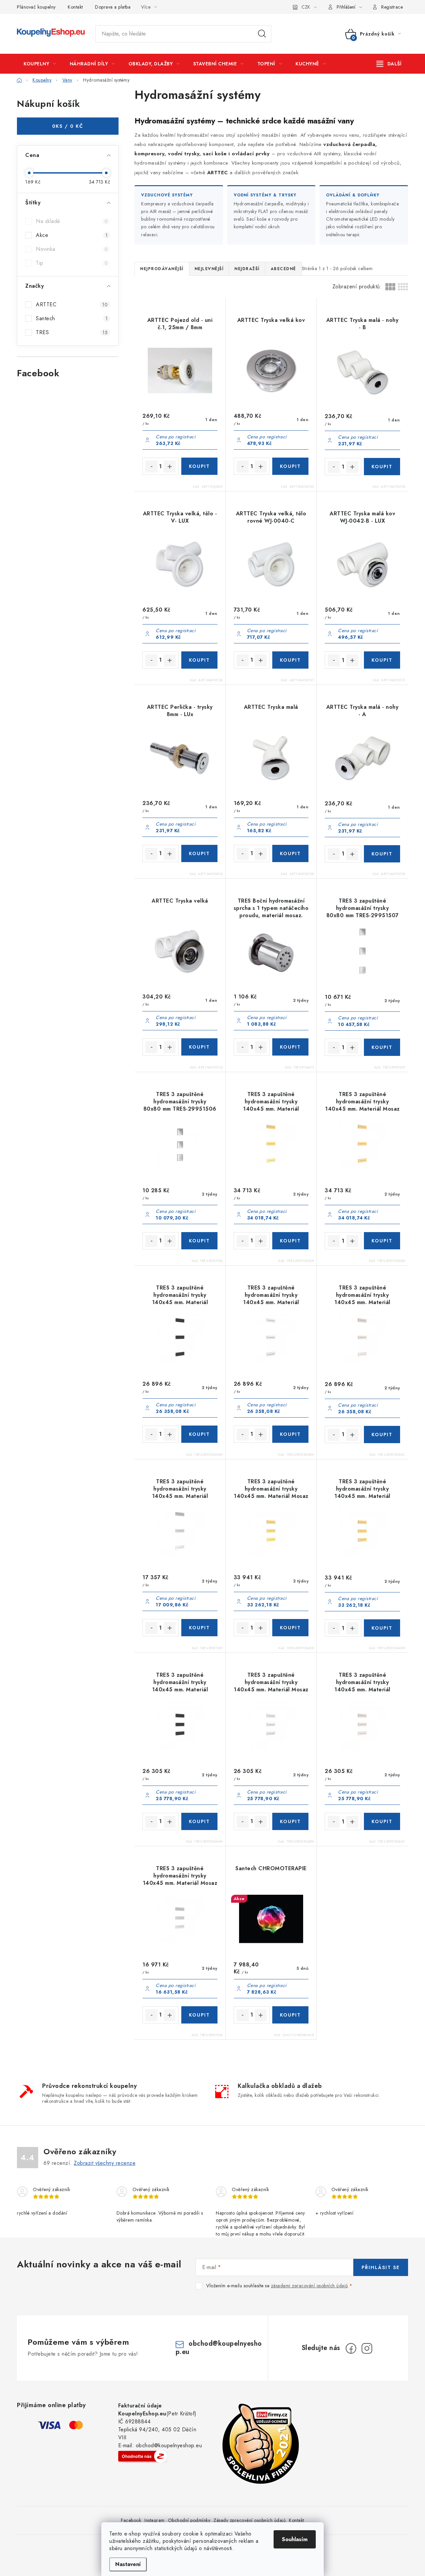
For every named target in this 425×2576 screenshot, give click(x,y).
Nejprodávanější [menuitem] (162, 269)
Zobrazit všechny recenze (105, 2163)
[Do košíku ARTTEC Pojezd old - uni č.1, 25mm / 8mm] (199, 466)
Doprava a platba (113, 7)
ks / (68, 126)
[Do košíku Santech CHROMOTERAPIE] (290, 2015)
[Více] (389, 64)
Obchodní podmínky (189, 2520)
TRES (72, 332)
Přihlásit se (381, 2267)
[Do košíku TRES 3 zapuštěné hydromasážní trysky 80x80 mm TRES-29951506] (199, 1241)
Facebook (131, 2520)
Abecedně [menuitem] (283, 269)
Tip (72, 263)
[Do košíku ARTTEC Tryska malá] (290, 853)
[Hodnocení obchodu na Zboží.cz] (143, 2456)
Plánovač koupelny (36, 7)
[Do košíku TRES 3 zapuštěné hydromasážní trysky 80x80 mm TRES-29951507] (382, 1047)
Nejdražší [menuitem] (247, 269)
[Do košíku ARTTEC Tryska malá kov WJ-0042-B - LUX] (382, 660)
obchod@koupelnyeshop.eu (219, 2348)
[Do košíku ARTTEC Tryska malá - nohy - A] (382, 854)
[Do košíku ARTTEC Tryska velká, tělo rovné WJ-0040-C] (290, 660)
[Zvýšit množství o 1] (170, 467)
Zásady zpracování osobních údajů (250, 2520)
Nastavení (128, 2564)
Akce (72, 235)
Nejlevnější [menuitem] (209, 269)
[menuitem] (40, 64)
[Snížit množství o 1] (151, 467)
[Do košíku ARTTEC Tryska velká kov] (290, 466)
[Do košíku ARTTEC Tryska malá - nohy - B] (382, 467)
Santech (72, 318)
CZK (306, 7)
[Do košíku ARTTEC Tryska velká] (199, 1047)
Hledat (262, 34)
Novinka (72, 249)
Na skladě (72, 221)
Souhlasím (295, 2539)
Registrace (392, 7)
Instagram (155, 2520)
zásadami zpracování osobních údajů (309, 2286)
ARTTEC (72, 304)
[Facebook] (351, 2348)
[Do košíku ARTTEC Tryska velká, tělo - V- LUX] (199, 660)
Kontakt (75, 7)
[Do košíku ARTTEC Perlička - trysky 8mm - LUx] (199, 853)
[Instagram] (367, 2348)
